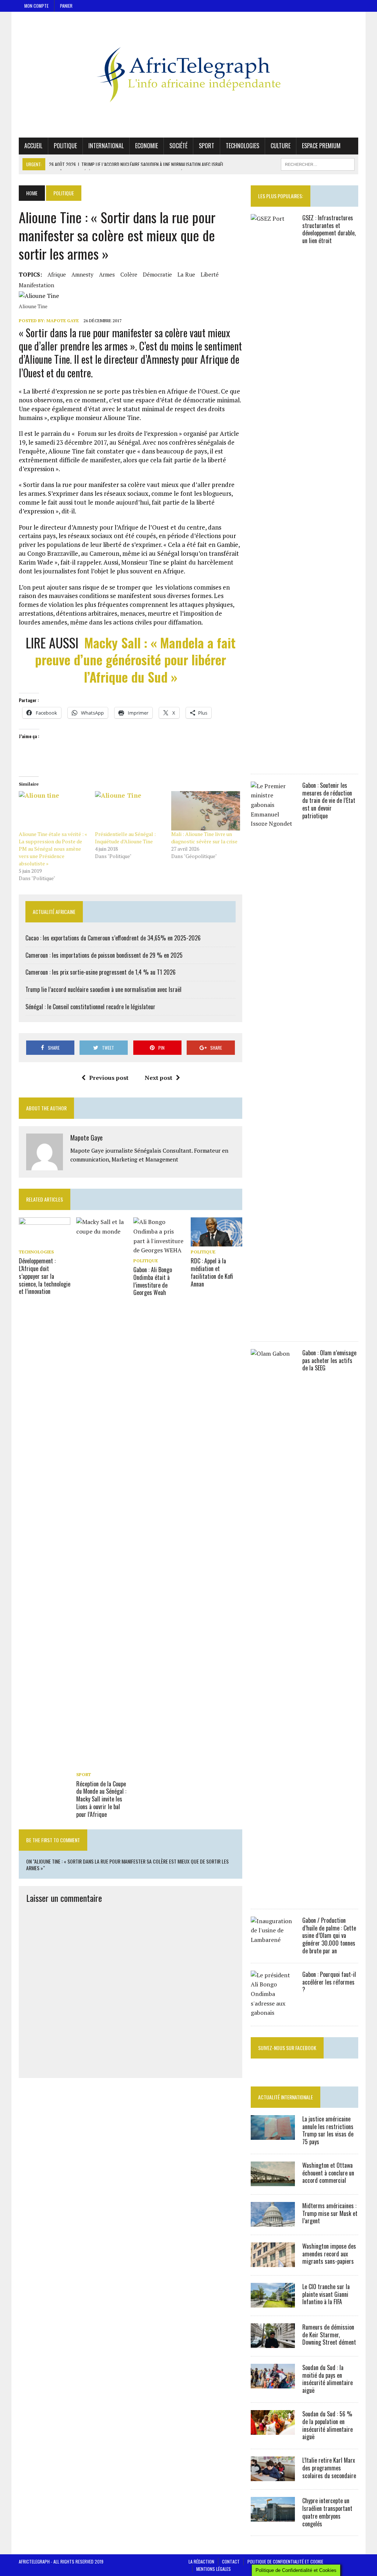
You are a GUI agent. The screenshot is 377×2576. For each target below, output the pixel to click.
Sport (207, 146)
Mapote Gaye (63, 321)
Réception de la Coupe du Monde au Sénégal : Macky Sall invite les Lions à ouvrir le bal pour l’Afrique (101, 1799)
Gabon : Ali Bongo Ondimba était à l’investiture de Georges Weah (153, 1281)
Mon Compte (36, 6)
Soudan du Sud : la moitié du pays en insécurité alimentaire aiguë (327, 2379)
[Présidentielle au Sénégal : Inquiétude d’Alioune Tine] (129, 811)
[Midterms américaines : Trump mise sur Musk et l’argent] (273, 2221)
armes (107, 274)
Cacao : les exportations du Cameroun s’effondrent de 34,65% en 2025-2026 (113, 938)
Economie (147, 146)
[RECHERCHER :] (318, 163)
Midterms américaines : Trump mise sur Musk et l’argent (330, 2213)
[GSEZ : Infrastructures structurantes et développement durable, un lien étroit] (273, 761)
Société (178, 146)
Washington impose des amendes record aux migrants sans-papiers (329, 2254)
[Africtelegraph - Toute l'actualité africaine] (188, 75)
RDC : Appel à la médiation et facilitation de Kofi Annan (212, 1272)
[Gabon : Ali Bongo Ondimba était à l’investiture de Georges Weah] (159, 1250)
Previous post (109, 1078)
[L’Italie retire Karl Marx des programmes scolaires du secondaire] (273, 2476)
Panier (66, 6)
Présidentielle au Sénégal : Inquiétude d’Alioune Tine (125, 838)
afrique (57, 274)
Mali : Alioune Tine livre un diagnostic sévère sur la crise (204, 838)
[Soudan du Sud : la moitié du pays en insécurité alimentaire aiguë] (273, 2383)
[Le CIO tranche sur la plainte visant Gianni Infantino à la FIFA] (273, 2302)
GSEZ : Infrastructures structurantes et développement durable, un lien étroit (329, 229)
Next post (158, 1078)
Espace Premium (321, 146)
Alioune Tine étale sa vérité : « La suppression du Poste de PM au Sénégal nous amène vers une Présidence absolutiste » (53, 849)
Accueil (33, 146)
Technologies (242, 146)
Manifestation (36, 285)
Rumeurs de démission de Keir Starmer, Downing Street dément (329, 2335)
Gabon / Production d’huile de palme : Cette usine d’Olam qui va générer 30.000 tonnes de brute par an (329, 1935)
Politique (65, 146)
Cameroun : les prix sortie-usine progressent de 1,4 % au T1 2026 (101, 972)
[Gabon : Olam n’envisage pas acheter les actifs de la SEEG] (273, 1896)
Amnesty (82, 274)
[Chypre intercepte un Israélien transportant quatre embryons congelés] (273, 2517)
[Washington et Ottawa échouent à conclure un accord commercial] (273, 2181)
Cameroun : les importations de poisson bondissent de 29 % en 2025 (104, 955)
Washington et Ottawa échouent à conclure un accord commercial (328, 2173)
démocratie (157, 274)
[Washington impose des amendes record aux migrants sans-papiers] (273, 2262)
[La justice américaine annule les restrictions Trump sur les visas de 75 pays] (273, 2135)
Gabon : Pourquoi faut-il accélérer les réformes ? (329, 1982)
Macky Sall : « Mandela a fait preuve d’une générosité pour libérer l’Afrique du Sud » (135, 660)
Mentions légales (214, 2569)
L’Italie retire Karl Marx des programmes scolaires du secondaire (329, 2468)
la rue (186, 274)
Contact (231, 2561)
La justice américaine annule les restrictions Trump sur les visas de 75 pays (328, 2130)
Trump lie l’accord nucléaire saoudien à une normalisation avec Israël (103, 989)
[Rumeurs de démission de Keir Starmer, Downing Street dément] (273, 2343)
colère (129, 274)
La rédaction (201, 2561)
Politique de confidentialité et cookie (285, 2561)
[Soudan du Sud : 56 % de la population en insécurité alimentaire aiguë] (273, 2430)
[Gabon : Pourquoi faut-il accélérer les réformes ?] (273, 2013)
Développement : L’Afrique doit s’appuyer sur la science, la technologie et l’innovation (45, 1276)
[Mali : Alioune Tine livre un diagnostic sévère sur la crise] (206, 811)
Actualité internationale (286, 2097)
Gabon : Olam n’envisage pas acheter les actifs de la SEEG (329, 1360)
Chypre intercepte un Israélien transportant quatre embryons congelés (327, 2512)
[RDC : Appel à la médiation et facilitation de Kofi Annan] (216, 1242)
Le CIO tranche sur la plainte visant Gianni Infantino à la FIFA (326, 2294)
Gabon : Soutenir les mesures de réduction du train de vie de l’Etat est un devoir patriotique (329, 800)
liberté (210, 274)
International (106, 146)
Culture (281, 146)
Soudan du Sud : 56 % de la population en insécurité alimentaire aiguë (327, 2425)
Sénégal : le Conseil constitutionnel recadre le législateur (90, 1007)
